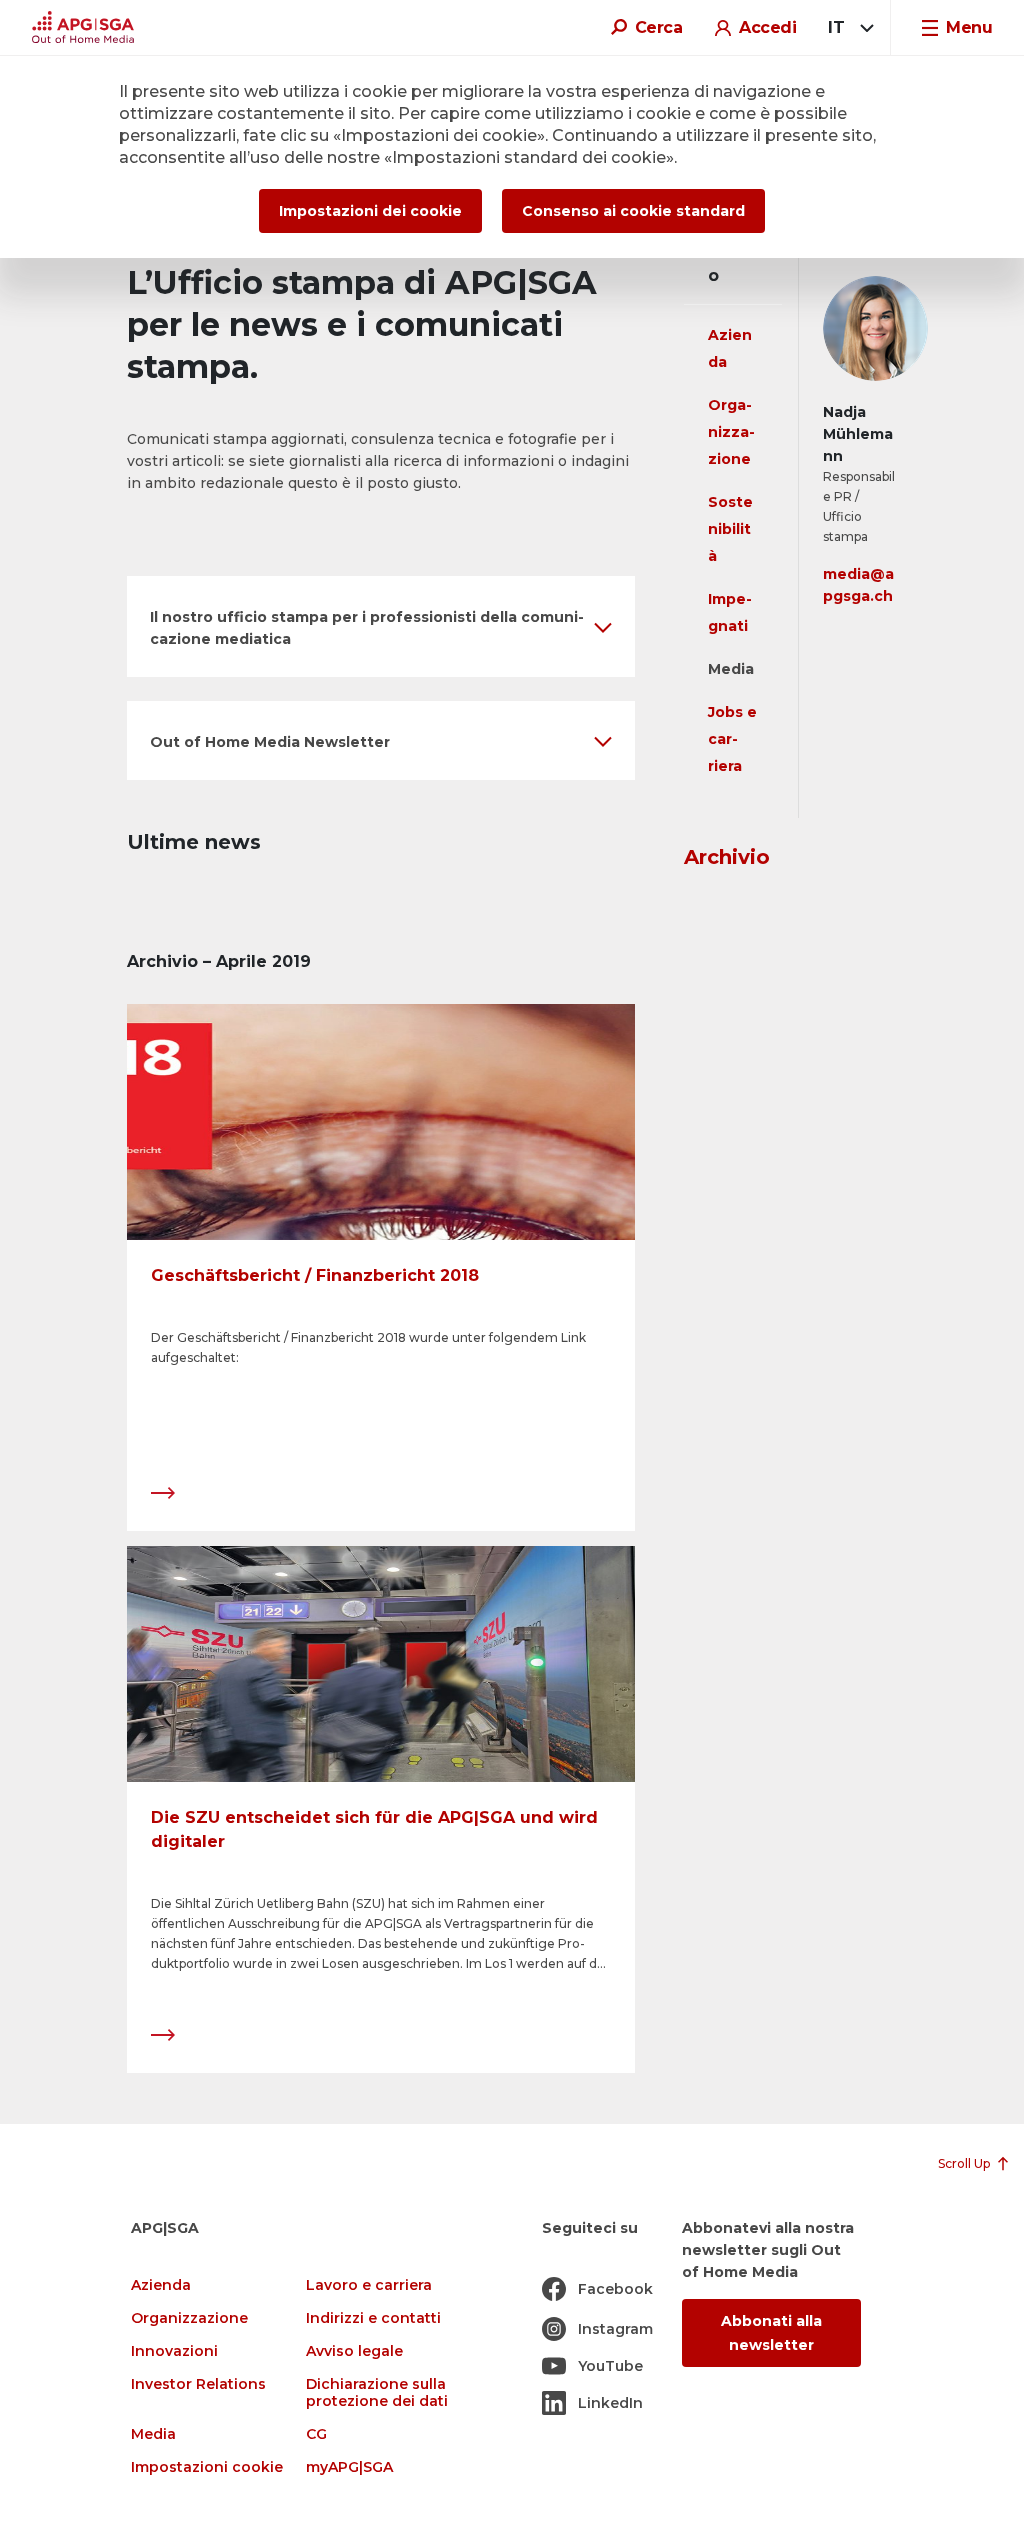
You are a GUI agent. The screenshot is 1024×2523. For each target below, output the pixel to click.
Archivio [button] (727, 857)
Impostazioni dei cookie (370, 211)
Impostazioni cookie (207, 2467)
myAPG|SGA (349, 2467)
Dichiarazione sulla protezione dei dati (377, 2393)
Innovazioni (174, 2351)
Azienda (161, 2285)
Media (731, 669)
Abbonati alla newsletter (771, 2333)
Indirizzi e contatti (373, 2318)
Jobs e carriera (732, 739)
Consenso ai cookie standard (633, 211)
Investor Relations (198, 2384)
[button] (381, 626)
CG (316, 2434)
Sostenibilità (730, 529)
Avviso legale (354, 2351)
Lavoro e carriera (369, 2285)
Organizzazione (731, 432)
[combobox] (847, 28)
